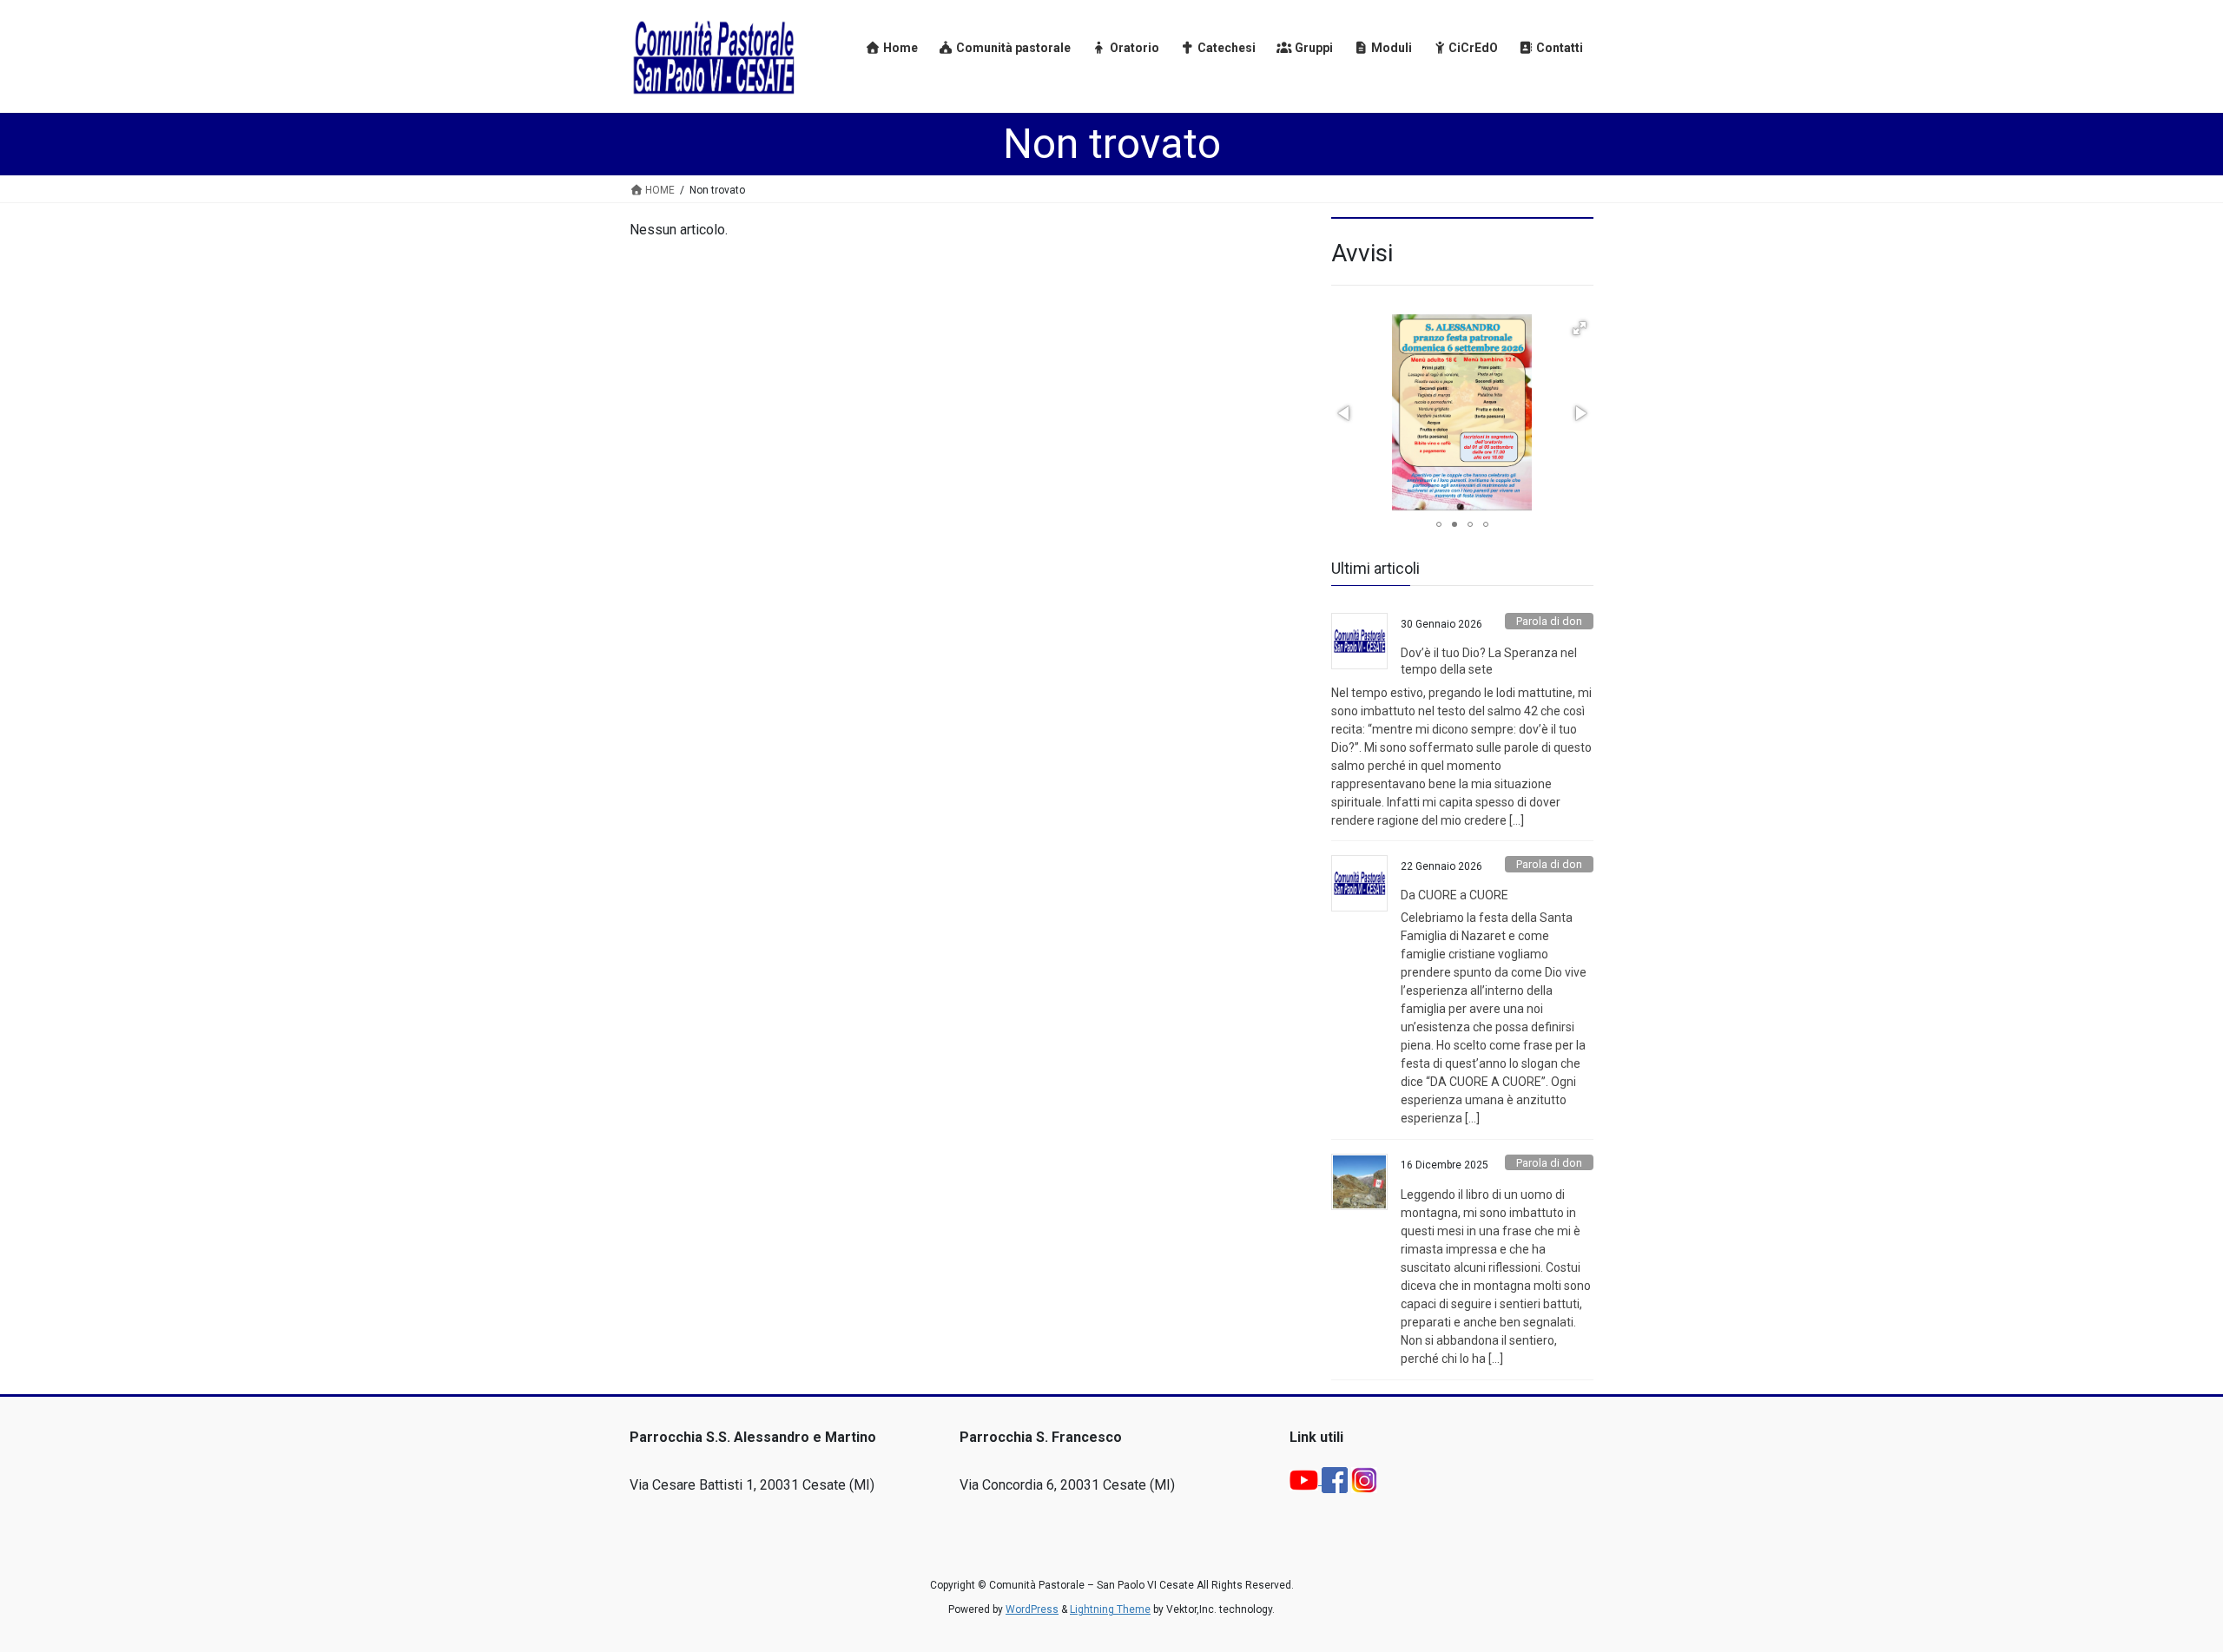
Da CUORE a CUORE (1455, 895)
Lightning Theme (1110, 1609)
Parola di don (1549, 621)
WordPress (1032, 1609)
